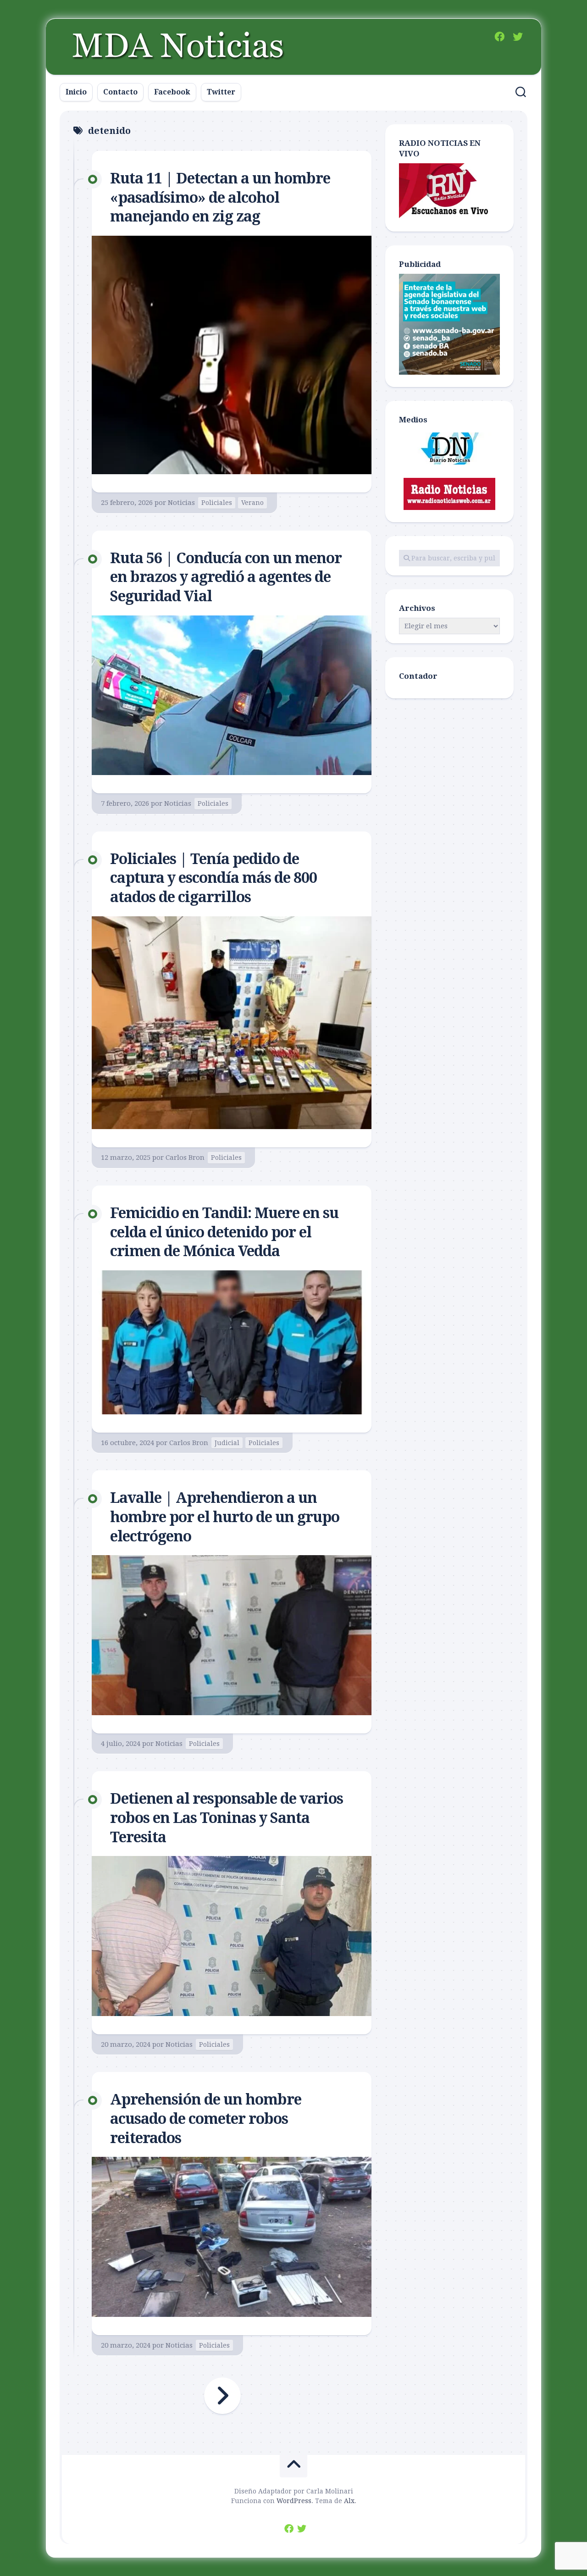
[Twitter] (518, 37)
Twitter (221, 92)
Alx (349, 2501)
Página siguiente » (222, 2396)
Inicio (76, 92)
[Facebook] (499, 37)
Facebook (172, 92)
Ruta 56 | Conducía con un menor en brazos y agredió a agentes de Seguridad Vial (226, 577)
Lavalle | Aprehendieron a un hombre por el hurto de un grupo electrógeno (225, 1517)
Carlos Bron (185, 1158)
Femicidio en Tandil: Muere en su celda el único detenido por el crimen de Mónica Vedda (224, 1232)
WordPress (294, 2501)
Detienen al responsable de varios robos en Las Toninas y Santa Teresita (227, 1818)
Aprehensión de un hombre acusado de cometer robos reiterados (206, 2119)
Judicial (227, 1443)
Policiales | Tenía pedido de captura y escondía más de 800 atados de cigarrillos (213, 878)
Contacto (120, 92)
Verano (252, 503)
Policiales (217, 503)
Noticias (181, 503)
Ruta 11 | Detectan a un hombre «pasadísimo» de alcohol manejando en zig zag (220, 197)
